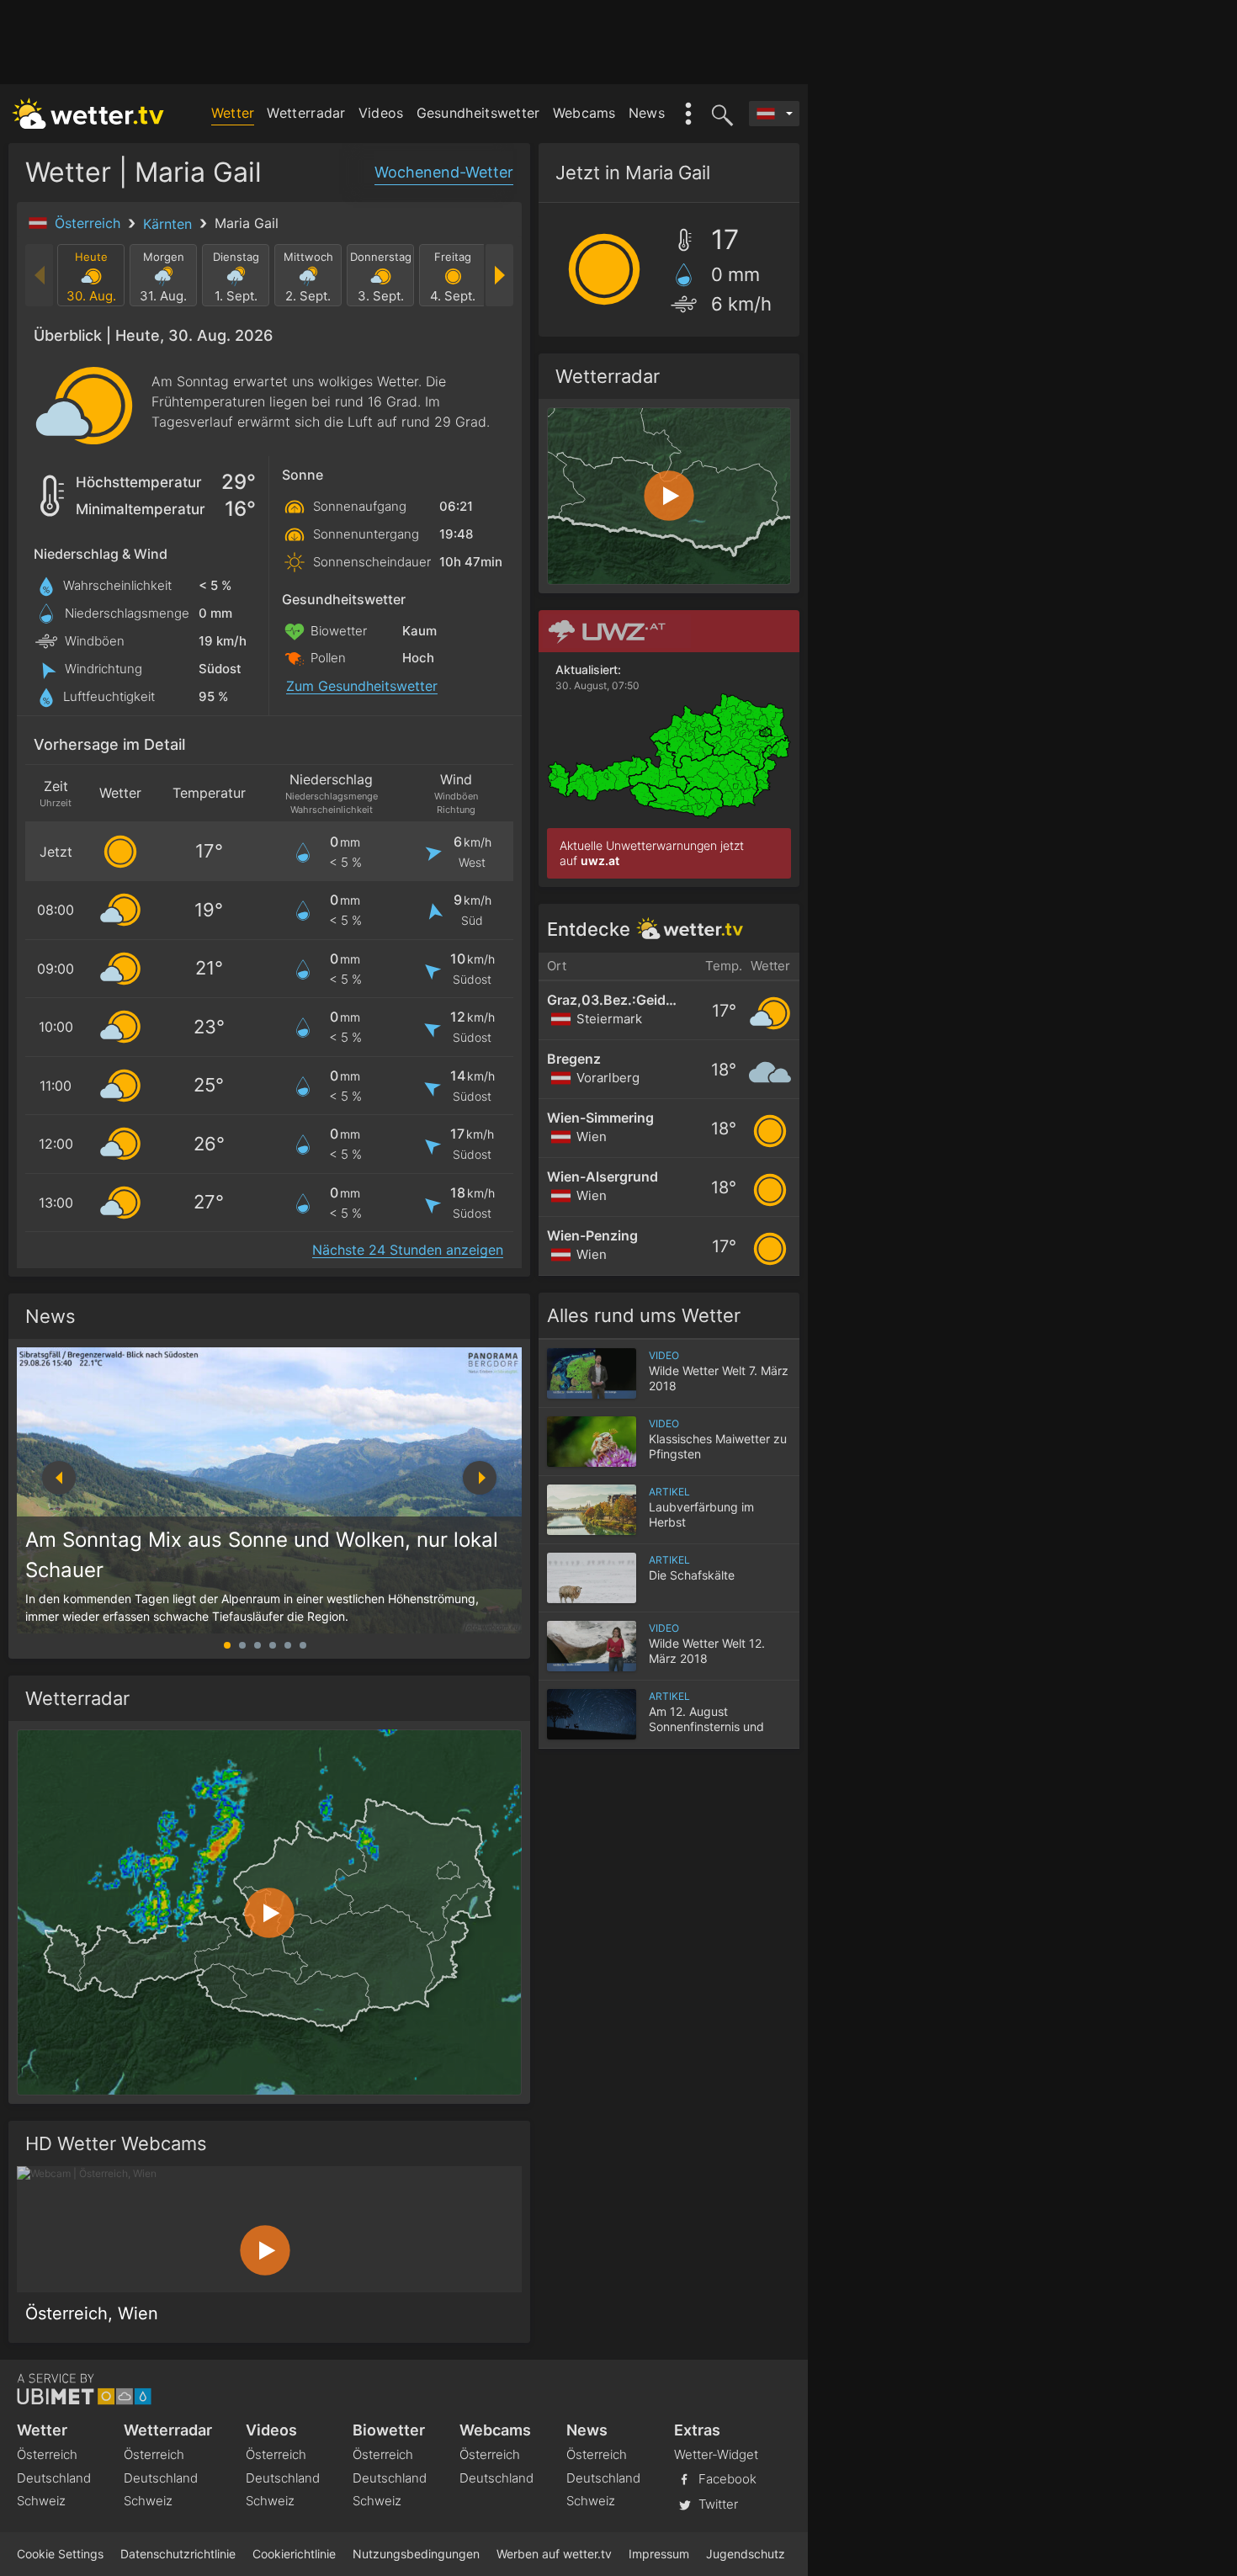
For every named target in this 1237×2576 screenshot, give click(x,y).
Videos (381, 113)
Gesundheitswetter (478, 113)
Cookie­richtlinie (294, 2554)
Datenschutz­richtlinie (178, 2554)
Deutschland (54, 2478)
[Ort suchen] (719, 114)
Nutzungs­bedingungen (416, 2554)
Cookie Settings (60, 2554)
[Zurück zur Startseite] (88, 114)
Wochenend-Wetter (444, 172)
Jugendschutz (746, 2554)
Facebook (726, 2479)
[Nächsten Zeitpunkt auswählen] (499, 275)
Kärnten (170, 224)
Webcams (584, 113)
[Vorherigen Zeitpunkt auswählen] (40, 275)
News (647, 113)
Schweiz (41, 2501)
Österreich (90, 223)
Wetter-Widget (716, 2454)
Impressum (659, 2554)
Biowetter (389, 2430)
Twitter (717, 2504)
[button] (480, 1478)
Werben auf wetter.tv (554, 2554)
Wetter (233, 113)
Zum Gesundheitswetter (362, 686)
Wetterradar (306, 113)
